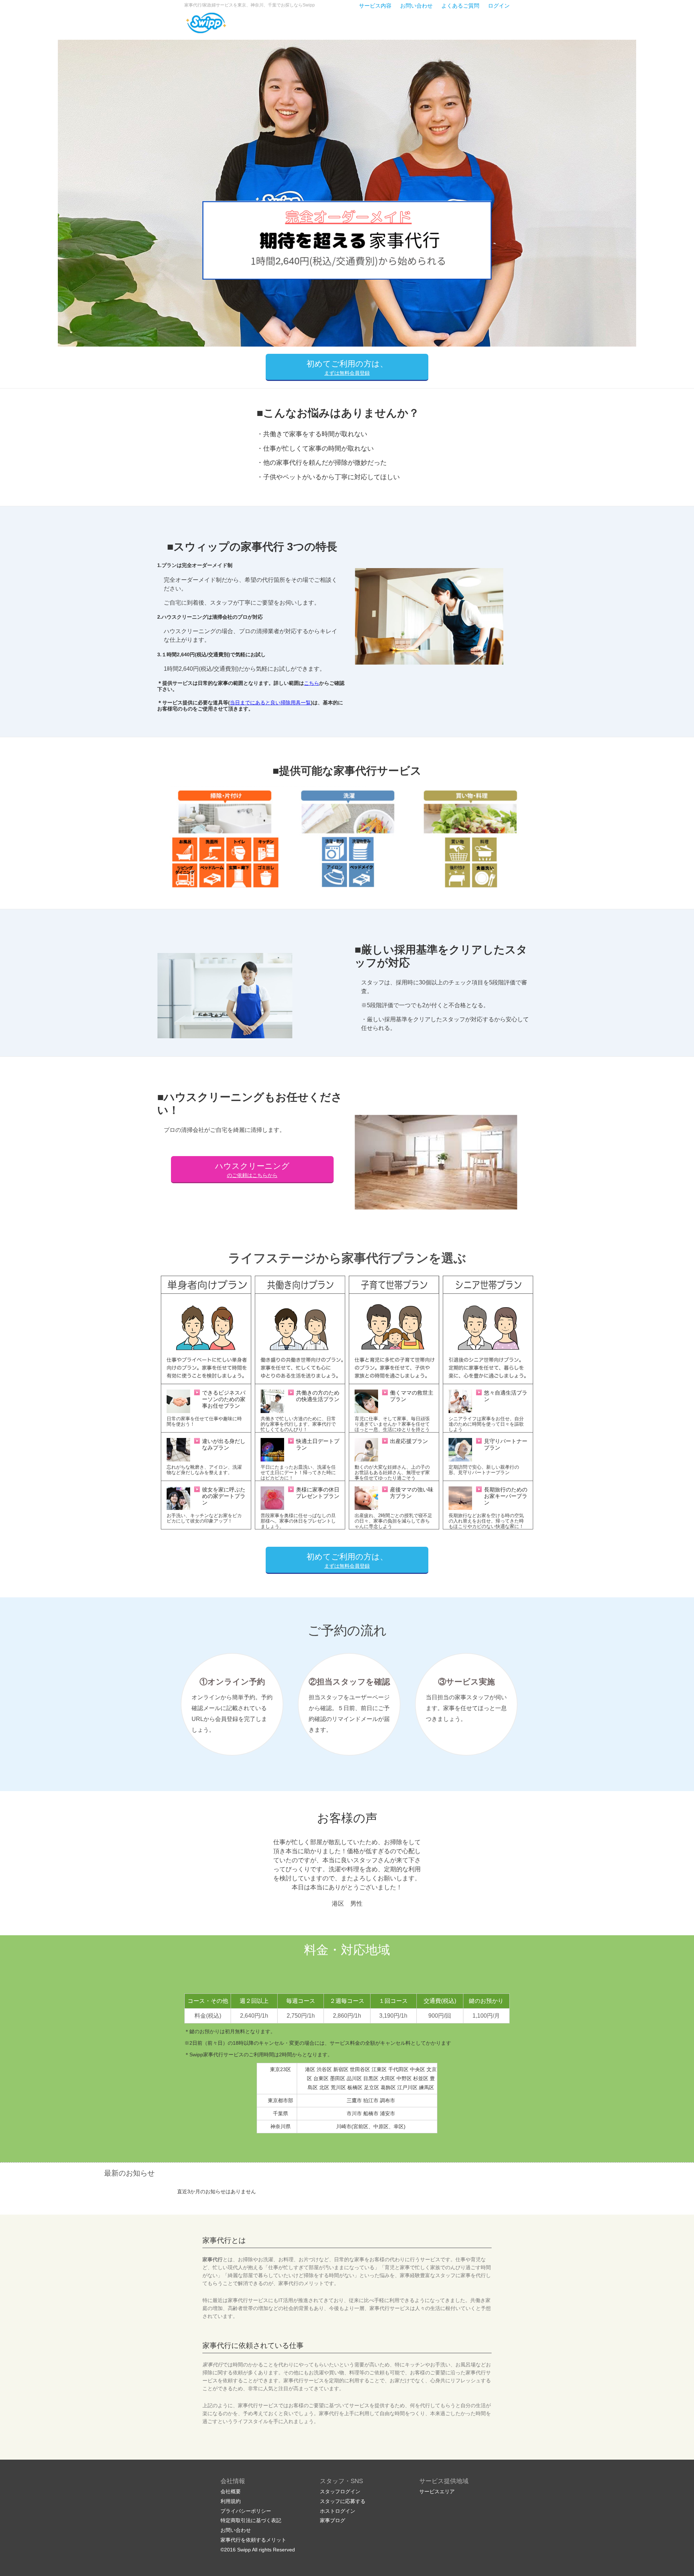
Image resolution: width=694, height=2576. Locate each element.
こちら (312, 683)
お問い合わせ (416, 6)
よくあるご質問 (460, 6)
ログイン (499, 6)
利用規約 (231, 2501)
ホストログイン (338, 2511)
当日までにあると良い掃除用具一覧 (270, 703)
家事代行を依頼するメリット (253, 2540)
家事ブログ (333, 2520)
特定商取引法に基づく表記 (251, 2520)
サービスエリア (437, 2491)
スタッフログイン (340, 2491)
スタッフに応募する (343, 2501)
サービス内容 (375, 6)
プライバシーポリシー (246, 2511)
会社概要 (231, 2491)
